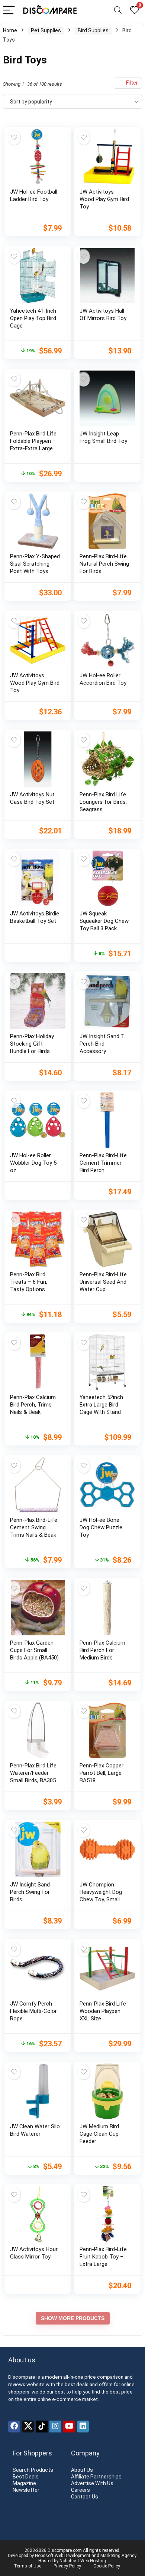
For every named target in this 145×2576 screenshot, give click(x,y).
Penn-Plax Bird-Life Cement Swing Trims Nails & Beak (34, 1527)
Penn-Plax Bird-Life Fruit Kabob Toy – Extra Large (103, 2257)
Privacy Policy (67, 2566)
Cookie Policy (107, 2566)
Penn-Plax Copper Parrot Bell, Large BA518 (101, 1773)
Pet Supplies (46, 30)
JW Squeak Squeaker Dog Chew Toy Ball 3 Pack (104, 921)
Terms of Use (28, 2566)
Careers (80, 2490)
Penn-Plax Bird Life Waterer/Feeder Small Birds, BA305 (33, 1773)
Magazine (24, 2483)
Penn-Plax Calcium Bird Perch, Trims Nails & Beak (33, 1405)
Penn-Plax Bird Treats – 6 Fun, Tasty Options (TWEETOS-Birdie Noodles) (31, 1289)
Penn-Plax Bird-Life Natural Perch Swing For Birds (104, 564)
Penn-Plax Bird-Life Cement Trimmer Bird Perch (103, 1163)
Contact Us (85, 2497)
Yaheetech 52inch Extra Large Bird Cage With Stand (101, 1405)
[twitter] (28, 2427)
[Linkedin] (83, 2427)
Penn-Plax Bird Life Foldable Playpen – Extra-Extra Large (33, 441)
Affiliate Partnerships (96, 2477)
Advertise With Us (92, 2483)
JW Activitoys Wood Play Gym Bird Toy (104, 199)
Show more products (73, 2318)
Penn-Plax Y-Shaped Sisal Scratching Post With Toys (35, 564)
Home (10, 30)
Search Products (33, 2470)
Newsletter (26, 2490)
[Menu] (9, 11)
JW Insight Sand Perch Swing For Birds (30, 1892)
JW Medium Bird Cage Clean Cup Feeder (99, 2134)
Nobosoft (44, 2556)
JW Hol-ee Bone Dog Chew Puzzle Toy (101, 1527)
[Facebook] (14, 2427)
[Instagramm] (55, 2427)
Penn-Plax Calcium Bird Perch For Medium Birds (102, 1650)
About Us (82, 2470)
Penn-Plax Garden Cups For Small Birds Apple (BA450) (34, 1650)
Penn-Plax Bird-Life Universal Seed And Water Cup (103, 1282)
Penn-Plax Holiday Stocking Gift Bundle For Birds (32, 1044)
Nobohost (69, 2561)
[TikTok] (42, 2427)
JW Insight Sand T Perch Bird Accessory (102, 1044)
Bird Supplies (93, 30)
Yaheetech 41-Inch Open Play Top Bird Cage (33, 318)
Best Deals (26, 2477)
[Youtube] (69, 2427)
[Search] (118, 11)
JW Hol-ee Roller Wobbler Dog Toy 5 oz (33, 1163)
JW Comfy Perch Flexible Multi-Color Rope (33, 2011)
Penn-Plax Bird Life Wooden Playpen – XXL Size (103, 2011)
